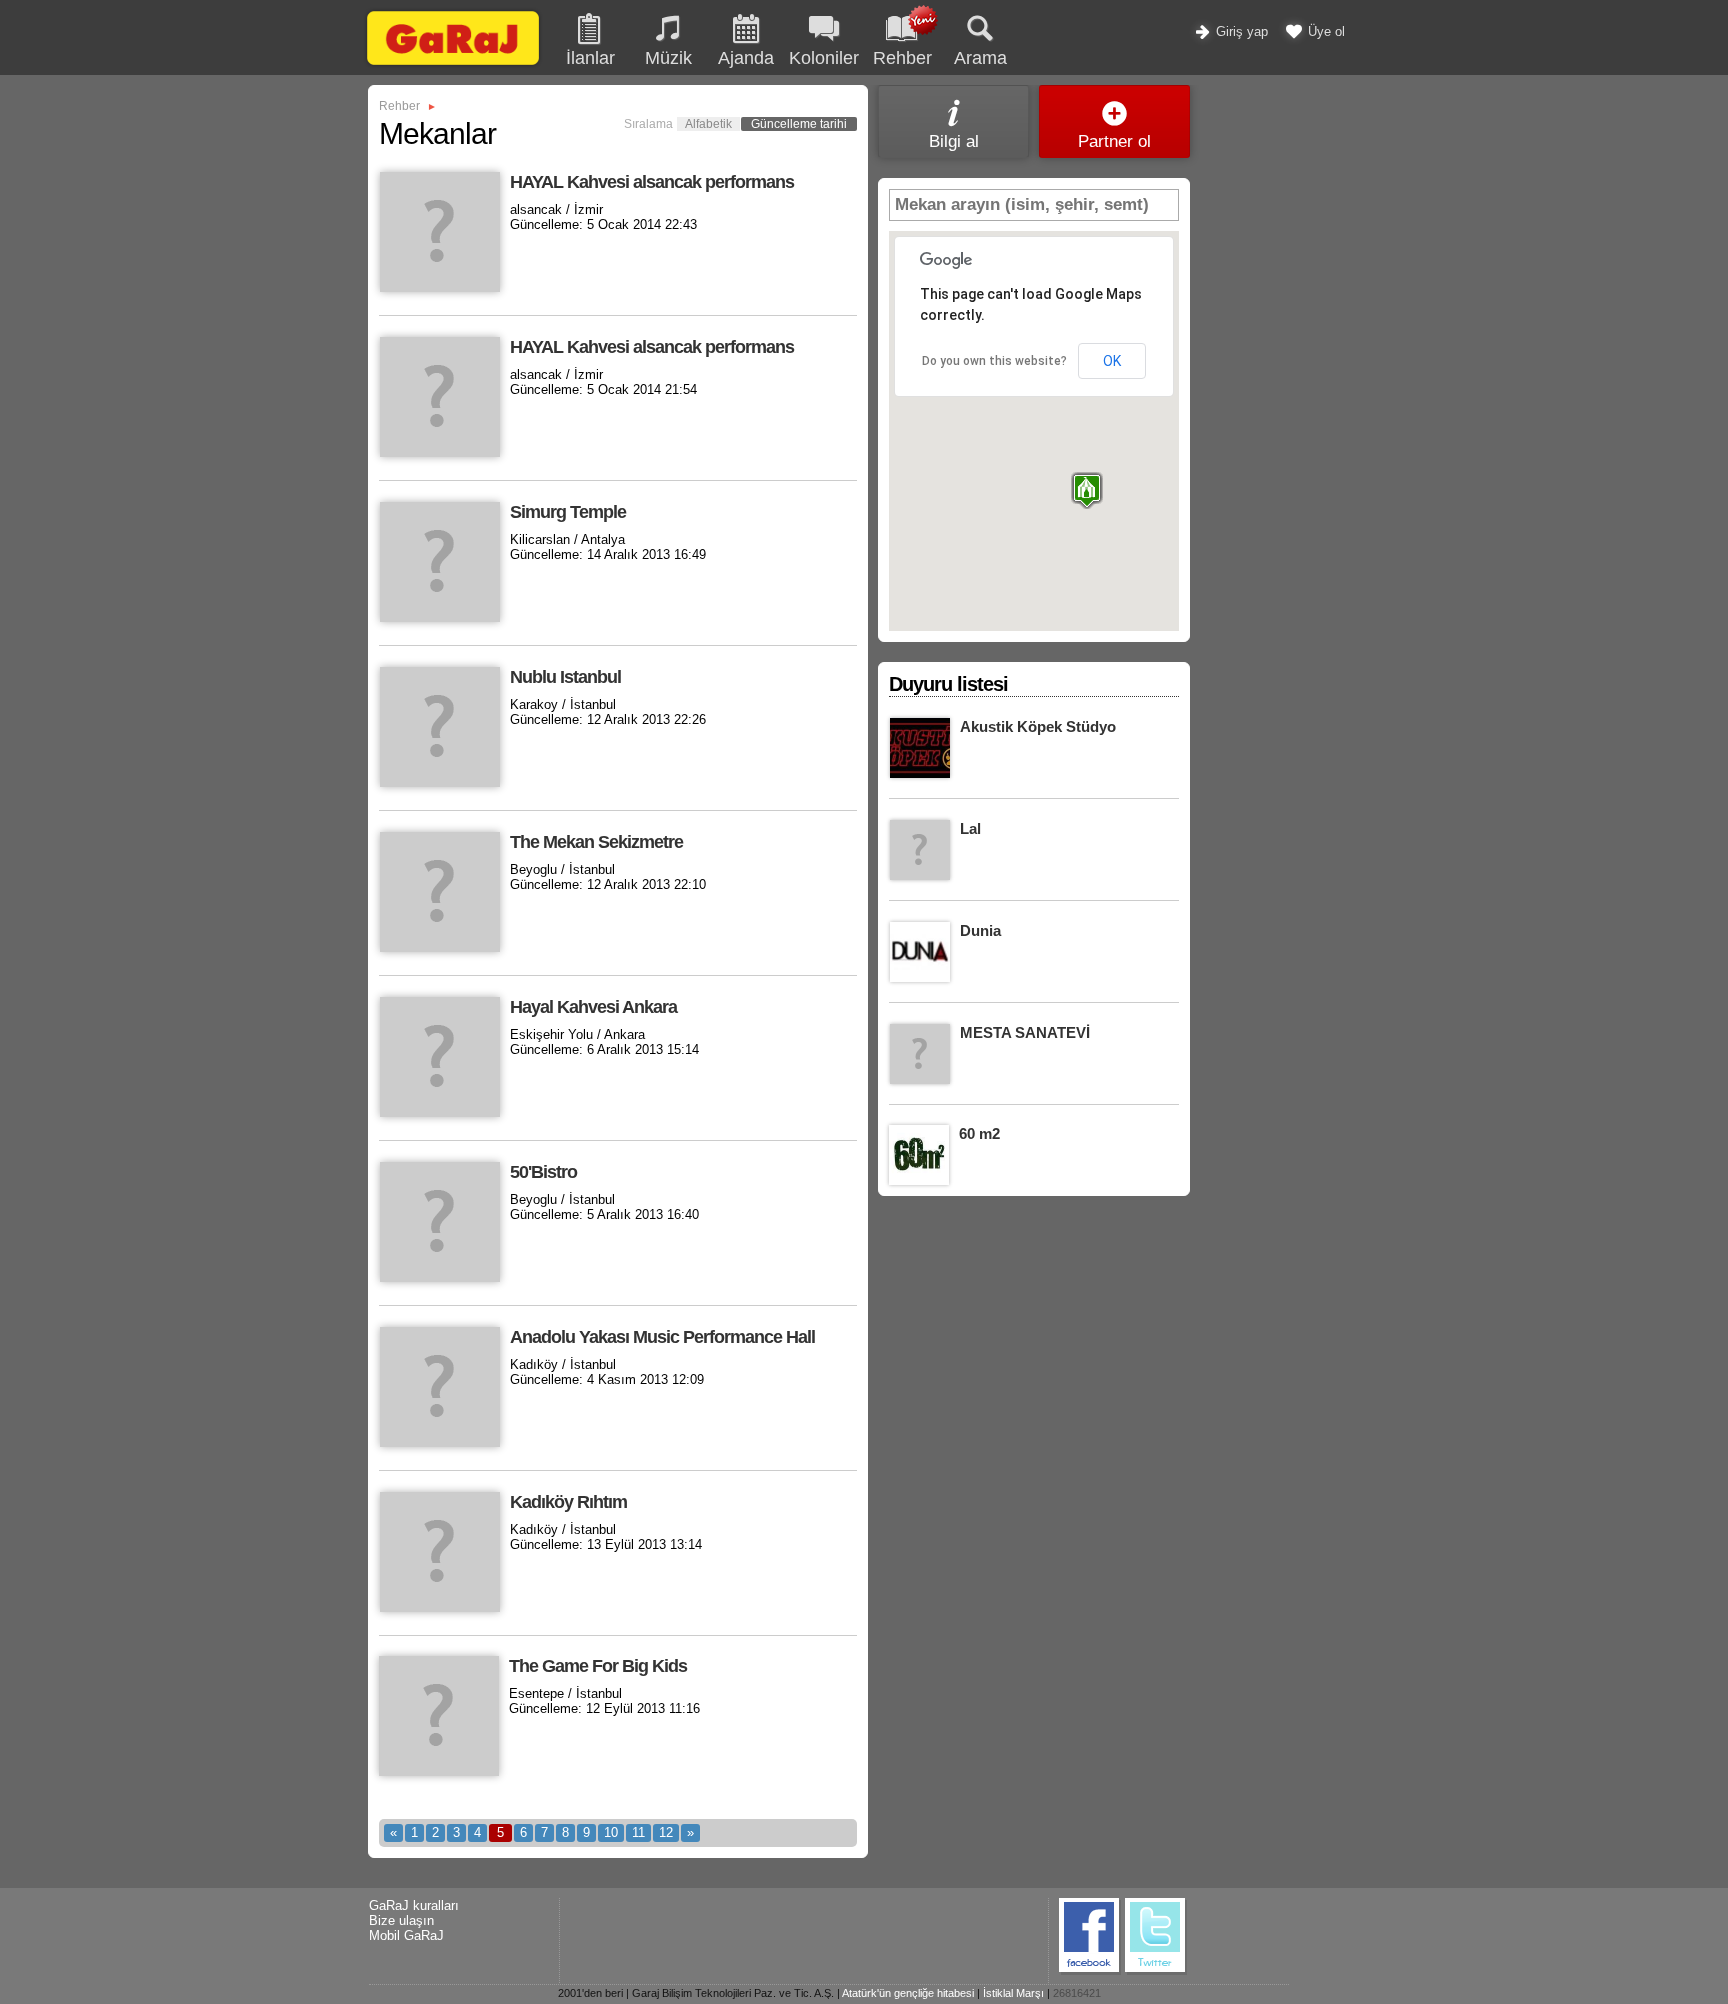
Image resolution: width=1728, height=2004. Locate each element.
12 (666, 1832)
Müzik (668, 58)
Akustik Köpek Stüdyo (1038, 726)
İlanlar (590, 58)
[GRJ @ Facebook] (1090, 1971)
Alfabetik (708, 124)
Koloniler (824, 58)
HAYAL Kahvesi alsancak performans (652, 182)
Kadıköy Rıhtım (568, 1502)
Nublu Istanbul (565, 677)
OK (1112, 361)
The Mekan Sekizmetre (596, 842)
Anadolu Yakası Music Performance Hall (662, 1337)
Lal (970, 828)
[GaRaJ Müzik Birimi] (453, 64)
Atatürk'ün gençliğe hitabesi (908, 1993)
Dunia (980, 930)
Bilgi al (954, 141)
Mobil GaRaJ (406, 1935)
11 (638, 1832)
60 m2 (979, 1133)
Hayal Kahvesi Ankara (593, 1007)
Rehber (399, 106)
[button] (1087, 490)
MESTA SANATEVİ (1025, 1032)
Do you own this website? (994, 361)
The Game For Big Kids (598, 1666)
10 (611, 1832)
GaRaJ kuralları (414, 1905)
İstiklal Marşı (1013, 1993)
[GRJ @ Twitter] (1156, 1971)
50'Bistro (543, 1172)
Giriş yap (1240, 31)
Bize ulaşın (401, 1920)
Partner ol (1114, 141)
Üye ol (1324, 31)
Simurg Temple (568, 512)
